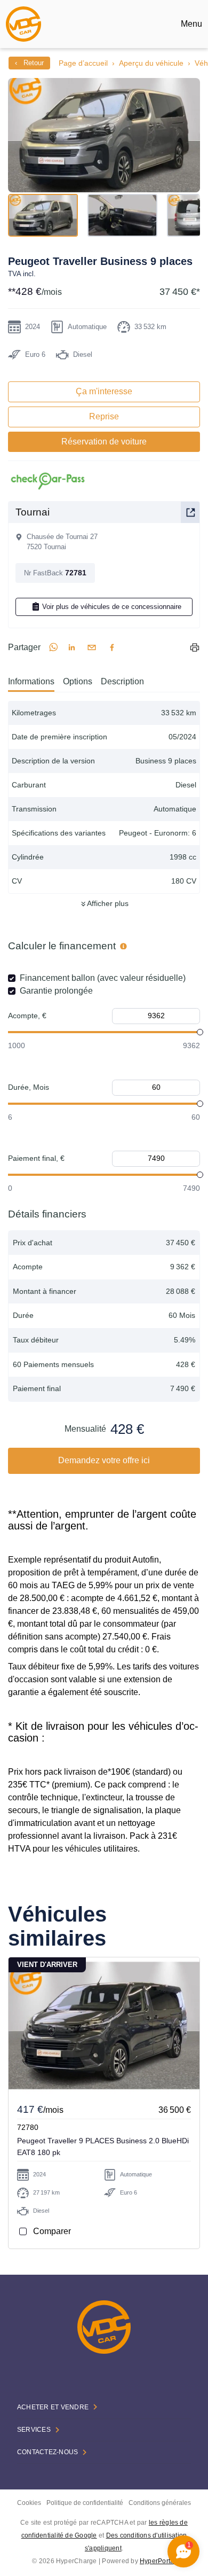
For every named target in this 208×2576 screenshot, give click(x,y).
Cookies (29, 2503)
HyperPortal (158, 2561)
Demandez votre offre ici (104, 1460)
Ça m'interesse (104, 391)
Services (34, 2430)
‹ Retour (29, 63)
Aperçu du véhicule (151, 63)
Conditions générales (160, 2503)
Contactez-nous (47, 2452)
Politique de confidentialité (85, 2503)
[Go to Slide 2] (122, 215)
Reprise (104, 416)
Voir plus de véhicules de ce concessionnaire (112, 607)
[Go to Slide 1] (43, 215)
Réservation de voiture (104, 442)
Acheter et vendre (53, 2407)
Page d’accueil (83, 63)
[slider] (200, 1032)
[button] (104, 135)
